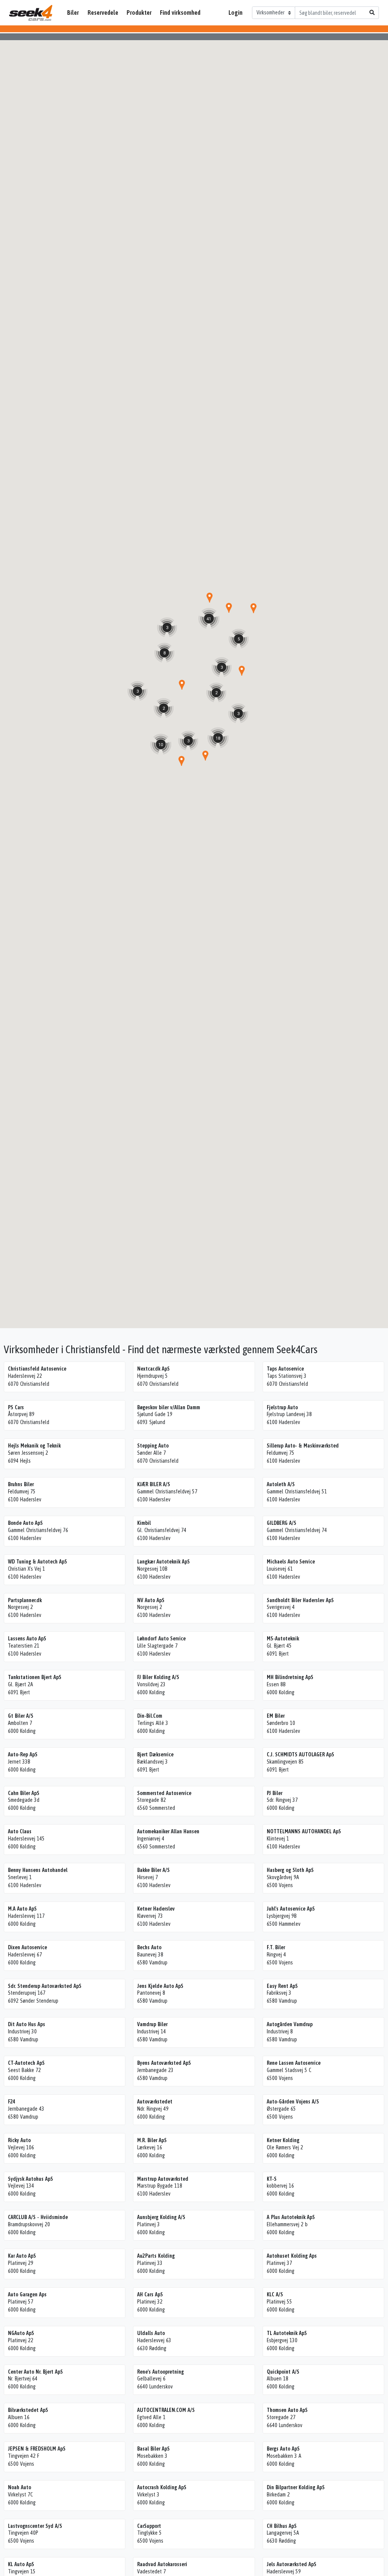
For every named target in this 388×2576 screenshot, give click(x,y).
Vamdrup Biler (152, 2024)
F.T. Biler (276, 1947)
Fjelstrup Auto (282, 1407)
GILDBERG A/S (282, 1523)
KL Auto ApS (21, 2564)
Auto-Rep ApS (23, 1754)
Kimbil (144, 1523)
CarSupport (149, 2526)
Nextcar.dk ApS (153, 1369)
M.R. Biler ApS (152, 2140)
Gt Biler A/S (21, 1716)
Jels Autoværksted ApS (292, 2564)
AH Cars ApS (150, 2294)
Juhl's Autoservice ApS (291, 1909)
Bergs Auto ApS (283, 2449)
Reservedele (103, 13)
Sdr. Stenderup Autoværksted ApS (45, 1986)
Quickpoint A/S (283, 2372)
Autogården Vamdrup (290, 2024)
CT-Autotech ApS (26, 2063)
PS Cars (16, 1407)
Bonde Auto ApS (25, 1523)
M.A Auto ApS (22, 1909)
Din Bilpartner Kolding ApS (296, 2487)
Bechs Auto (149, 1947)
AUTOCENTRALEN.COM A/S (166, 2410)
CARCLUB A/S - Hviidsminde (38, 2217)
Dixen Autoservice (27, 1947)
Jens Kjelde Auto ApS (160, 1986)
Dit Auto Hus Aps (27, 2024)
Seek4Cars (31, 13)
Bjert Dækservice (155, 1754)
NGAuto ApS (21, 2333)
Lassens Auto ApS (27, 1639)
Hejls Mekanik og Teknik (34, 1446)
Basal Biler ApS (153, 2449)
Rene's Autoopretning (160, 2372)
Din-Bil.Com (150, 1716)
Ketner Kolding (283, 2140)
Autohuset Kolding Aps (292, 2256)
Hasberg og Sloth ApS (290, 1870)
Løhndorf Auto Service (161, 1639)
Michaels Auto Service (291, 1562)
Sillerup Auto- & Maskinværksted (303, 1446)
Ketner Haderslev (156, 1909)
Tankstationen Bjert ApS (35, 1677)
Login (235, 13)
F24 (12, 2102)
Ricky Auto (19, 2140)
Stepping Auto (153, 1446)
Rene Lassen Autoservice (294, 2063)
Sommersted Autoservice (164, 1793)
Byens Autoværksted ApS (164, 2063)
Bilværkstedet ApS (28, 2410)
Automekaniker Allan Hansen (168, 1831)
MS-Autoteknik (283, 1639)
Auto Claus (20, 1831)
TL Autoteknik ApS (287, 2333)
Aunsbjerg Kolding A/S (161, 2217)
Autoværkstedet (155, 2102)
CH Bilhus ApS (282, 2526)
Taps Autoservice (285, 1369)
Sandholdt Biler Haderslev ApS (300, 1600)
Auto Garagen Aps (27, 2294)
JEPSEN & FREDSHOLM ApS (37, 2449)
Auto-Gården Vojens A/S (293, 2102)
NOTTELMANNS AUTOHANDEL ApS (304, 1831)
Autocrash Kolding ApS (162, 2487)
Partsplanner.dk (25, 1600)
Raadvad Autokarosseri (162, 2564)
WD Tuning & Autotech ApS (38, 1562)
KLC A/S (275, 2294)
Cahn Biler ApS (24, 1793)
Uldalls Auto (151, 2333)
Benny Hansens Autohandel (38, 1870)
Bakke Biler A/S (153, 1870)
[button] (242, 671)
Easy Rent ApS (282, 1986)
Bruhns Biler (21, 1484)
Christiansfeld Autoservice (37, 1369)
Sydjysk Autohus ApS (31, 2179)
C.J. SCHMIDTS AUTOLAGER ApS (300, 1754)
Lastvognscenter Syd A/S (35, 2526)
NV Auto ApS (151, 1600)
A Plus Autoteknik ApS (291, 2217)
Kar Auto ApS (22, 2256)
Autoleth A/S (281, 1484)
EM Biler (276, 1716)
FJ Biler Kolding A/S (158, 1677)
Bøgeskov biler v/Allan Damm (169, 1407)
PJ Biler (275, 1793)
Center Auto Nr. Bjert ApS (35, 2372)
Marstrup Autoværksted (163, 2179)
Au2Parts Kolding (156, 2256)
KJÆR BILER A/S (154, 1484)
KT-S (272, 2179)
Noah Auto (20, 2487)
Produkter (139, 13)
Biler (73, 13)
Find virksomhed (180, 13)
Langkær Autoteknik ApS (163, 1562)
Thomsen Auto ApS (287, 2410)
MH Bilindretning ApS (290, 1677)
